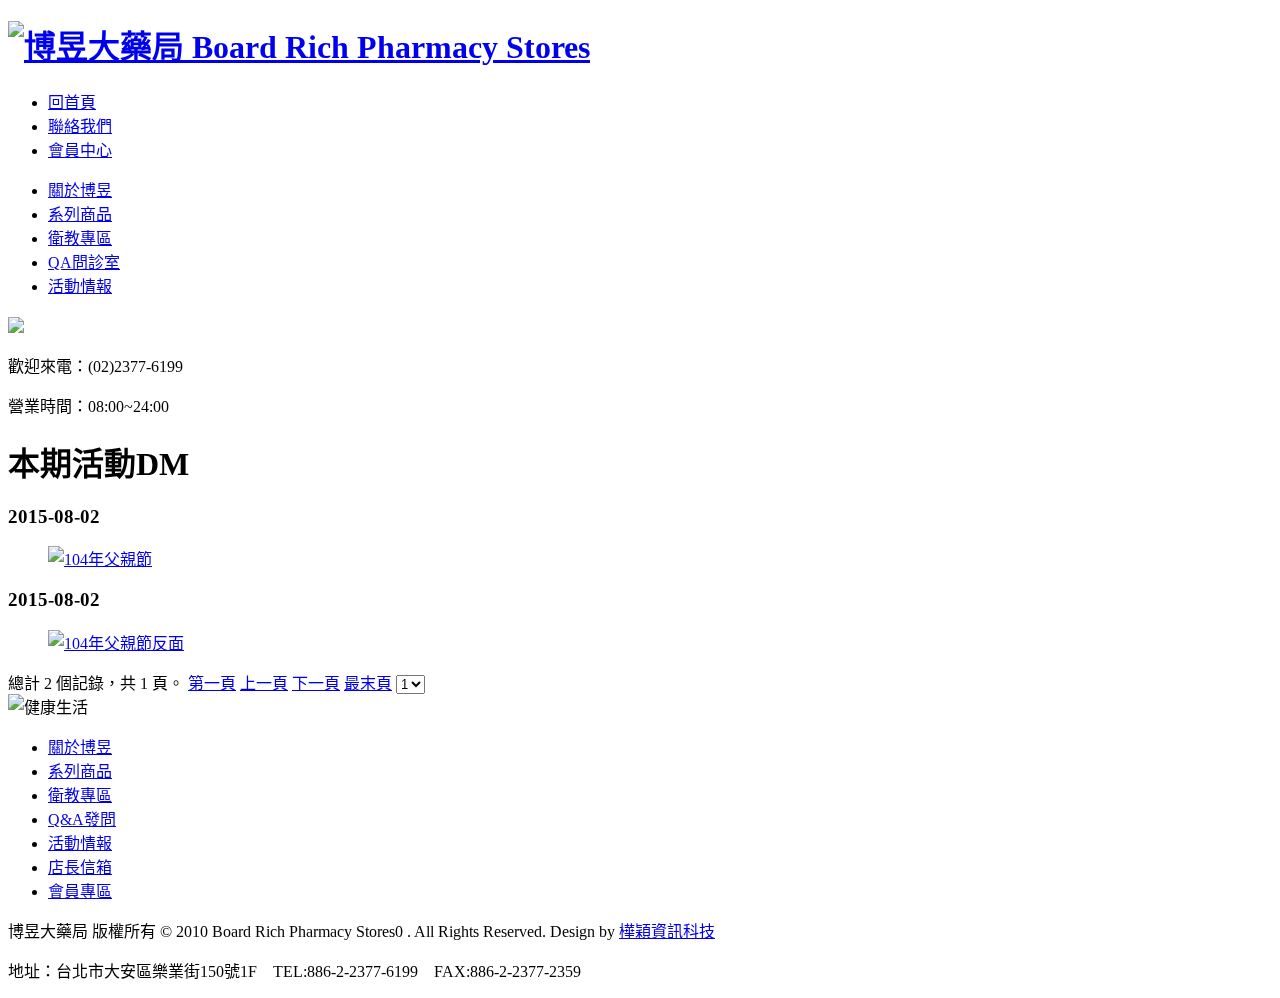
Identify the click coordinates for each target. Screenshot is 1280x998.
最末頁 (368, 683)
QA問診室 (84, 262)
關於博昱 (80, 190)
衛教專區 (80, 238)
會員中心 (80, 150)
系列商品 (80, 214)
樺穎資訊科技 (667, 931)
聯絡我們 (80, 126)
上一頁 (264, 683)
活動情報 (80, 286)
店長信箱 (80, 867)
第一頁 (212, 683)
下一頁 (316, 683)
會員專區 (80, 891)
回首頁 (72, 102)
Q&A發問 (82, 819)
